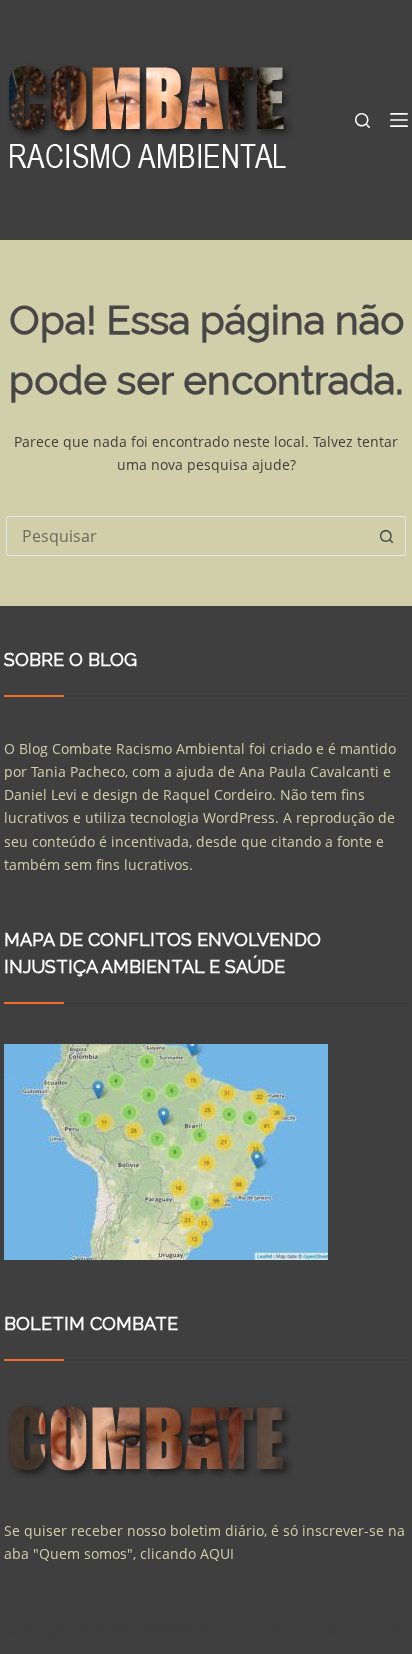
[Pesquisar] (362, 120)
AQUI (217, 1553)
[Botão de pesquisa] (386, 536)
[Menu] (399, 120)
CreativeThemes (346, 1629)
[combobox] (187, 536)
